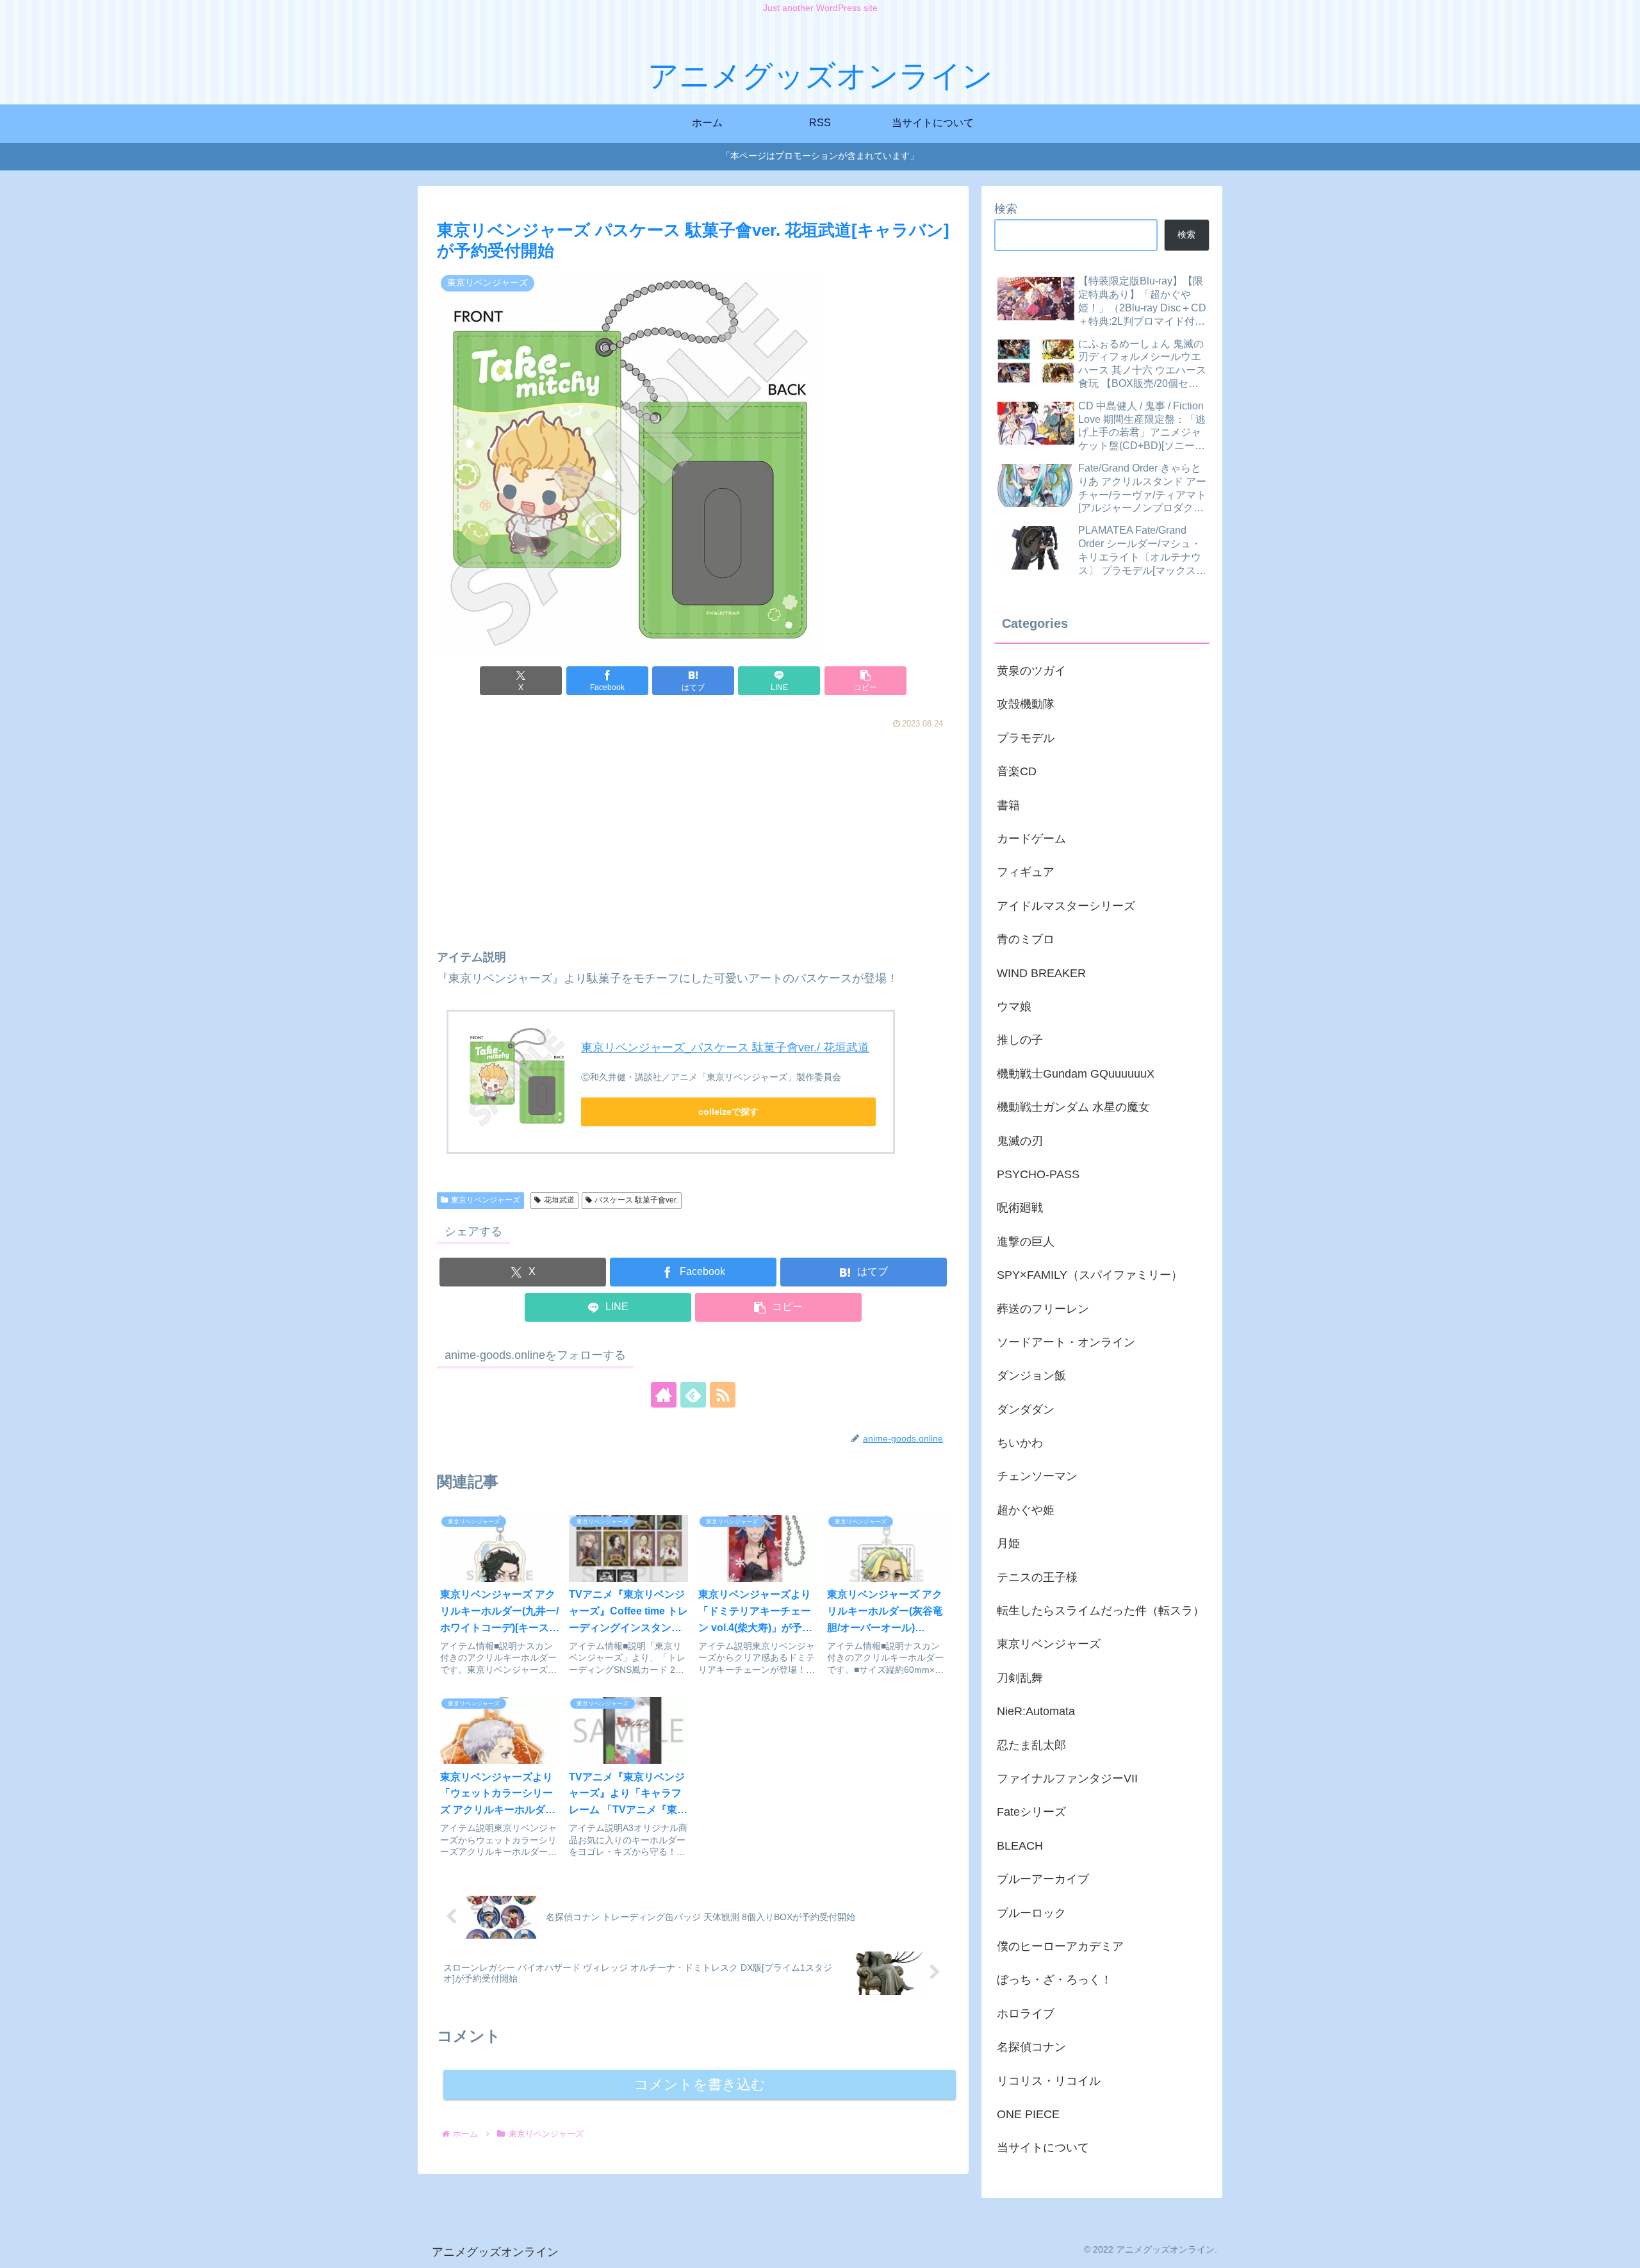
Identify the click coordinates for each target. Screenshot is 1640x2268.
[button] (865, 681)
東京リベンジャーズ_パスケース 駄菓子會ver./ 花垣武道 (725, 1048)
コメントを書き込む (700, 2084)
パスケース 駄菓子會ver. (636, 1200)
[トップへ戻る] (1621, 2249)
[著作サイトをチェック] (664, 1395)
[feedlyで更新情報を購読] (693, 1395)
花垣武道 (559, 1200)
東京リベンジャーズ (486, 1200)
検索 (1006, 209)
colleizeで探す (728, 1112)
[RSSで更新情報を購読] (723, 1395)
